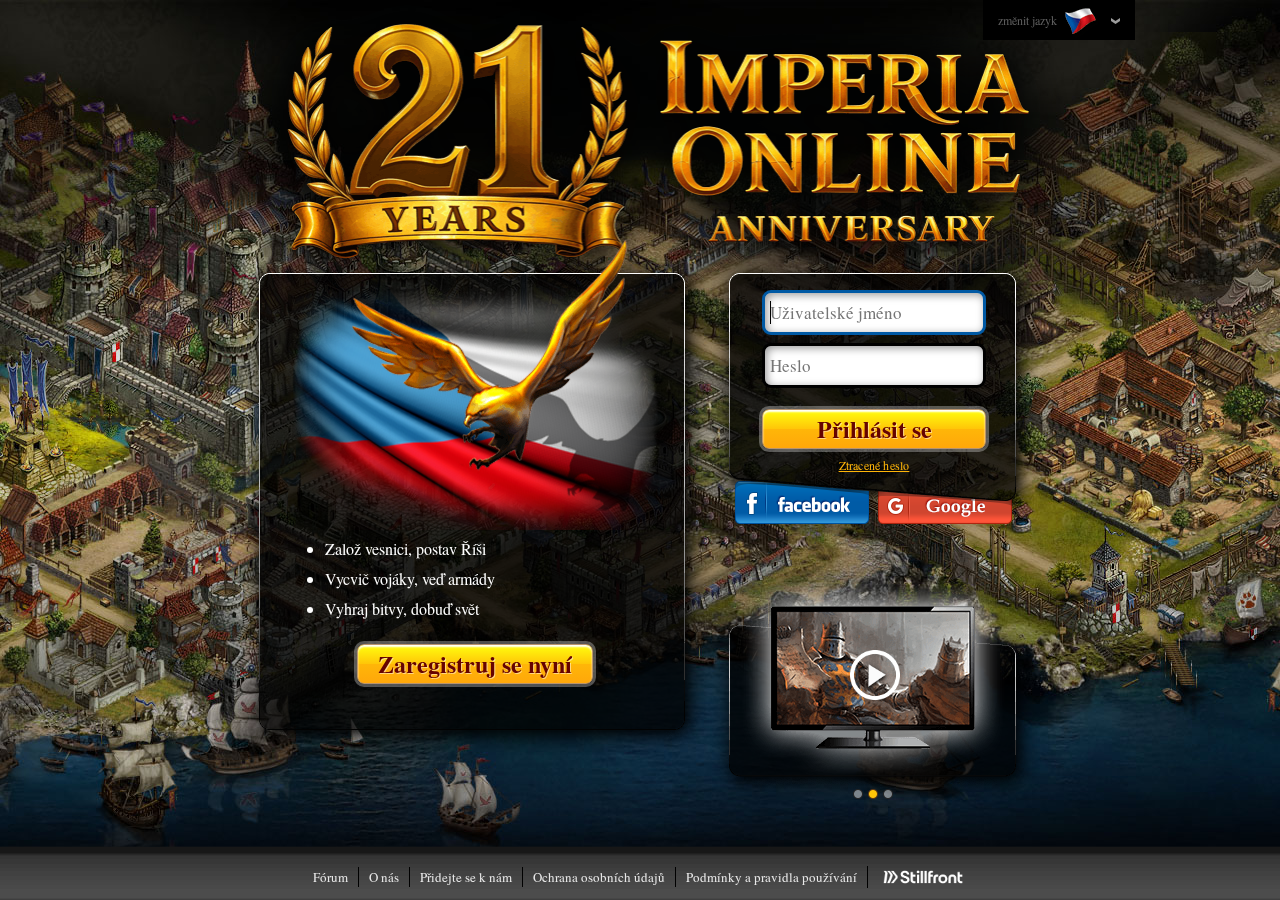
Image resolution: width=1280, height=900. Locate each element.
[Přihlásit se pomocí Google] (945, 502)
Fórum (330, 877)
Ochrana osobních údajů (599, 877)
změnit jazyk (1029, 20)
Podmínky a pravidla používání (771, 877)
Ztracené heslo (874, 465)
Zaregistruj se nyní (475, 663)
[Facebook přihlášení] (802, 502)
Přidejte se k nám (466, 877)
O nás (384, 877)
